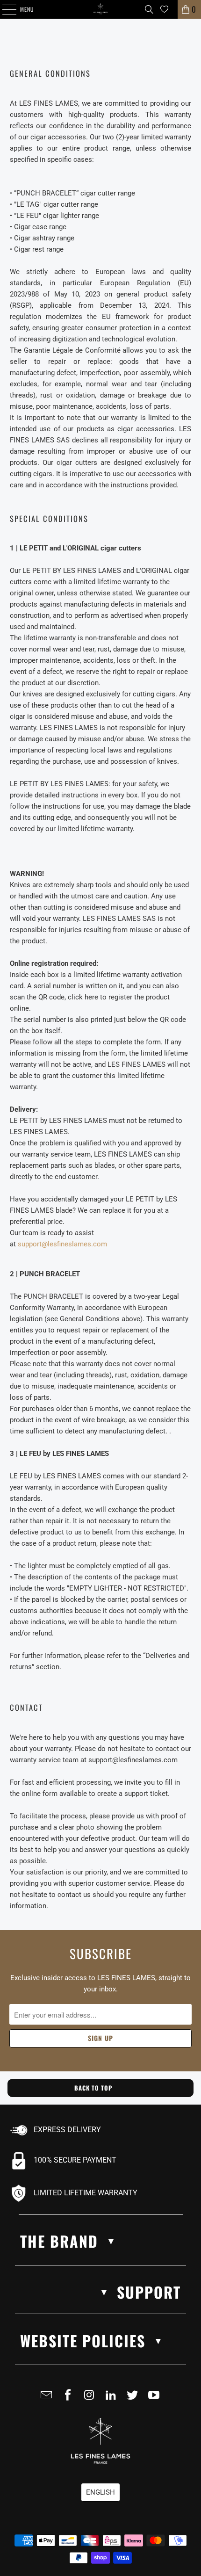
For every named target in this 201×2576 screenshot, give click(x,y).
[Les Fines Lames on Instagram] (91, 2399)
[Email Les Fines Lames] (48, 2399)
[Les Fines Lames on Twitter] (134, 2399)
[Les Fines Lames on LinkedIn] (113, 2399)
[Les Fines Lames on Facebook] (70, 2399)
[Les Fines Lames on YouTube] (156, 2399)
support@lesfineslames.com (62, 1244)
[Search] (149, 9)
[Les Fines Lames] (101, 9)
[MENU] (4, 9)
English (100, 2492)
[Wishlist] (164, 9)
